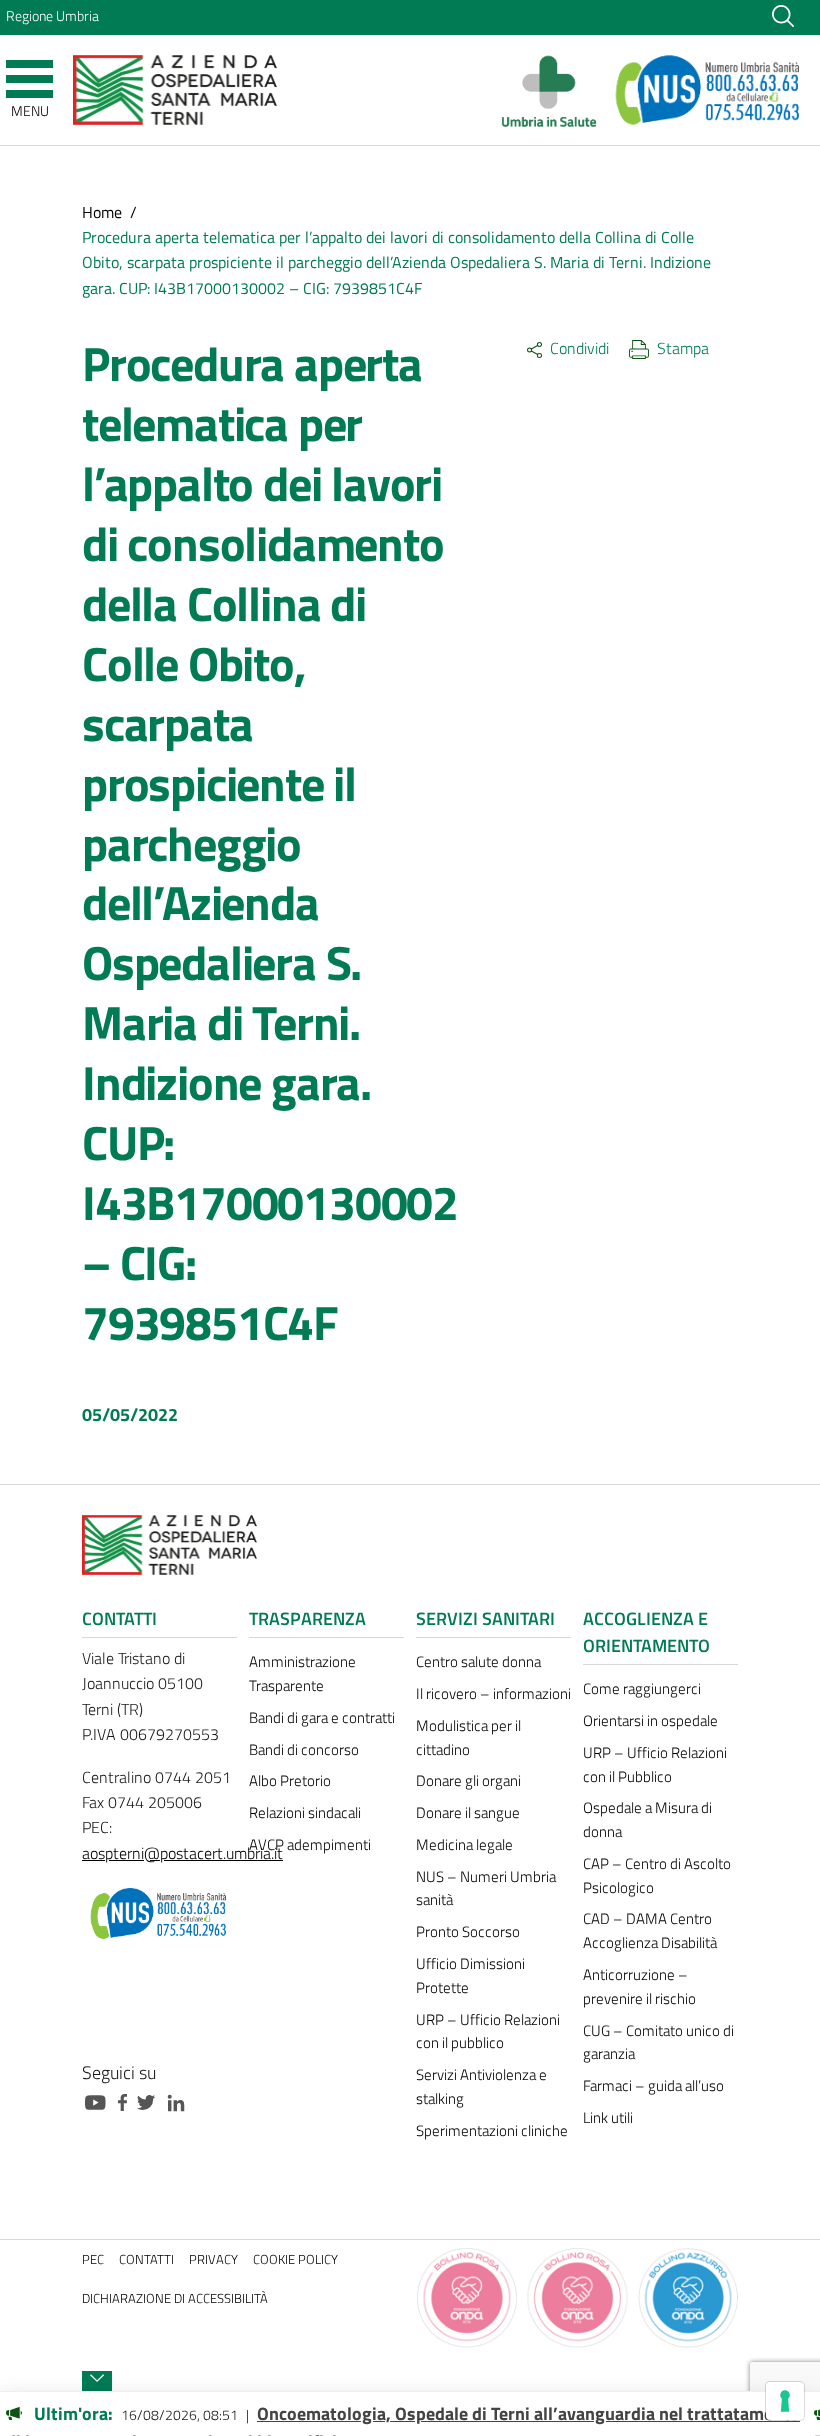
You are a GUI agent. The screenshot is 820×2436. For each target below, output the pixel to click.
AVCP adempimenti (310, 1844)
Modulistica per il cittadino (468, 1737)
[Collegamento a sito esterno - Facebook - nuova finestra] (127, 2100)
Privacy (213, 2259)
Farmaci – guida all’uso (653, 2085)
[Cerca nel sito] (783, 15)
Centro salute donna (478, 1661)
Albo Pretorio (290, 1780)
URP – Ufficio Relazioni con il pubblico (488, 2031)
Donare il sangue (468, 1812)
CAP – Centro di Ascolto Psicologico (657, 1875)
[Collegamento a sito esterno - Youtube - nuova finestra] (100, 2100)
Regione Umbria (52, 16)
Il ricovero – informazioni (493, 1693)
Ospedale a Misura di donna (647, 1819)
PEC (93, 2259)
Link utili (608, 2117)
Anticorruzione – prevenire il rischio (639, 1986)
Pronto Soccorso (468, 1931)
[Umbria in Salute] (554, 90)
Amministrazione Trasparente (302, 1673)
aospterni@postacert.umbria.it (182, 1853)
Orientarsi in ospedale (650, 1720)
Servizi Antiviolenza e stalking (481, 2086)
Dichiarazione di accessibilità (175, 2298)
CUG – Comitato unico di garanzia (658, 2042)
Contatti (146, 2259)
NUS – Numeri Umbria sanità (486, 1888)
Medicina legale (464, 1844)
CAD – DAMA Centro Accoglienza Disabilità (650, 1930)
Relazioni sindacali (305, 1812)
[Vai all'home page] (175, 88)
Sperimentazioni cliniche (492, 2130)
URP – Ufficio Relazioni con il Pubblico (655, 1764)
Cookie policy (295, 2259)
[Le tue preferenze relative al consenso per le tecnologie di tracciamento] (785, 2401)
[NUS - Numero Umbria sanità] (709, 90)
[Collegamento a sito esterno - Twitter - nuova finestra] (151, 2100)
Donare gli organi (468, 1780)
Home (102, 212)
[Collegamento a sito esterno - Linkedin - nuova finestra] (181, 2100)
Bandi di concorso (304, 1749)
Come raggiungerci (642, 1688)
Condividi (579, 348)
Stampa (683, 348)
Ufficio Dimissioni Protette (470, 1975)
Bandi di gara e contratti (322, 1717)
